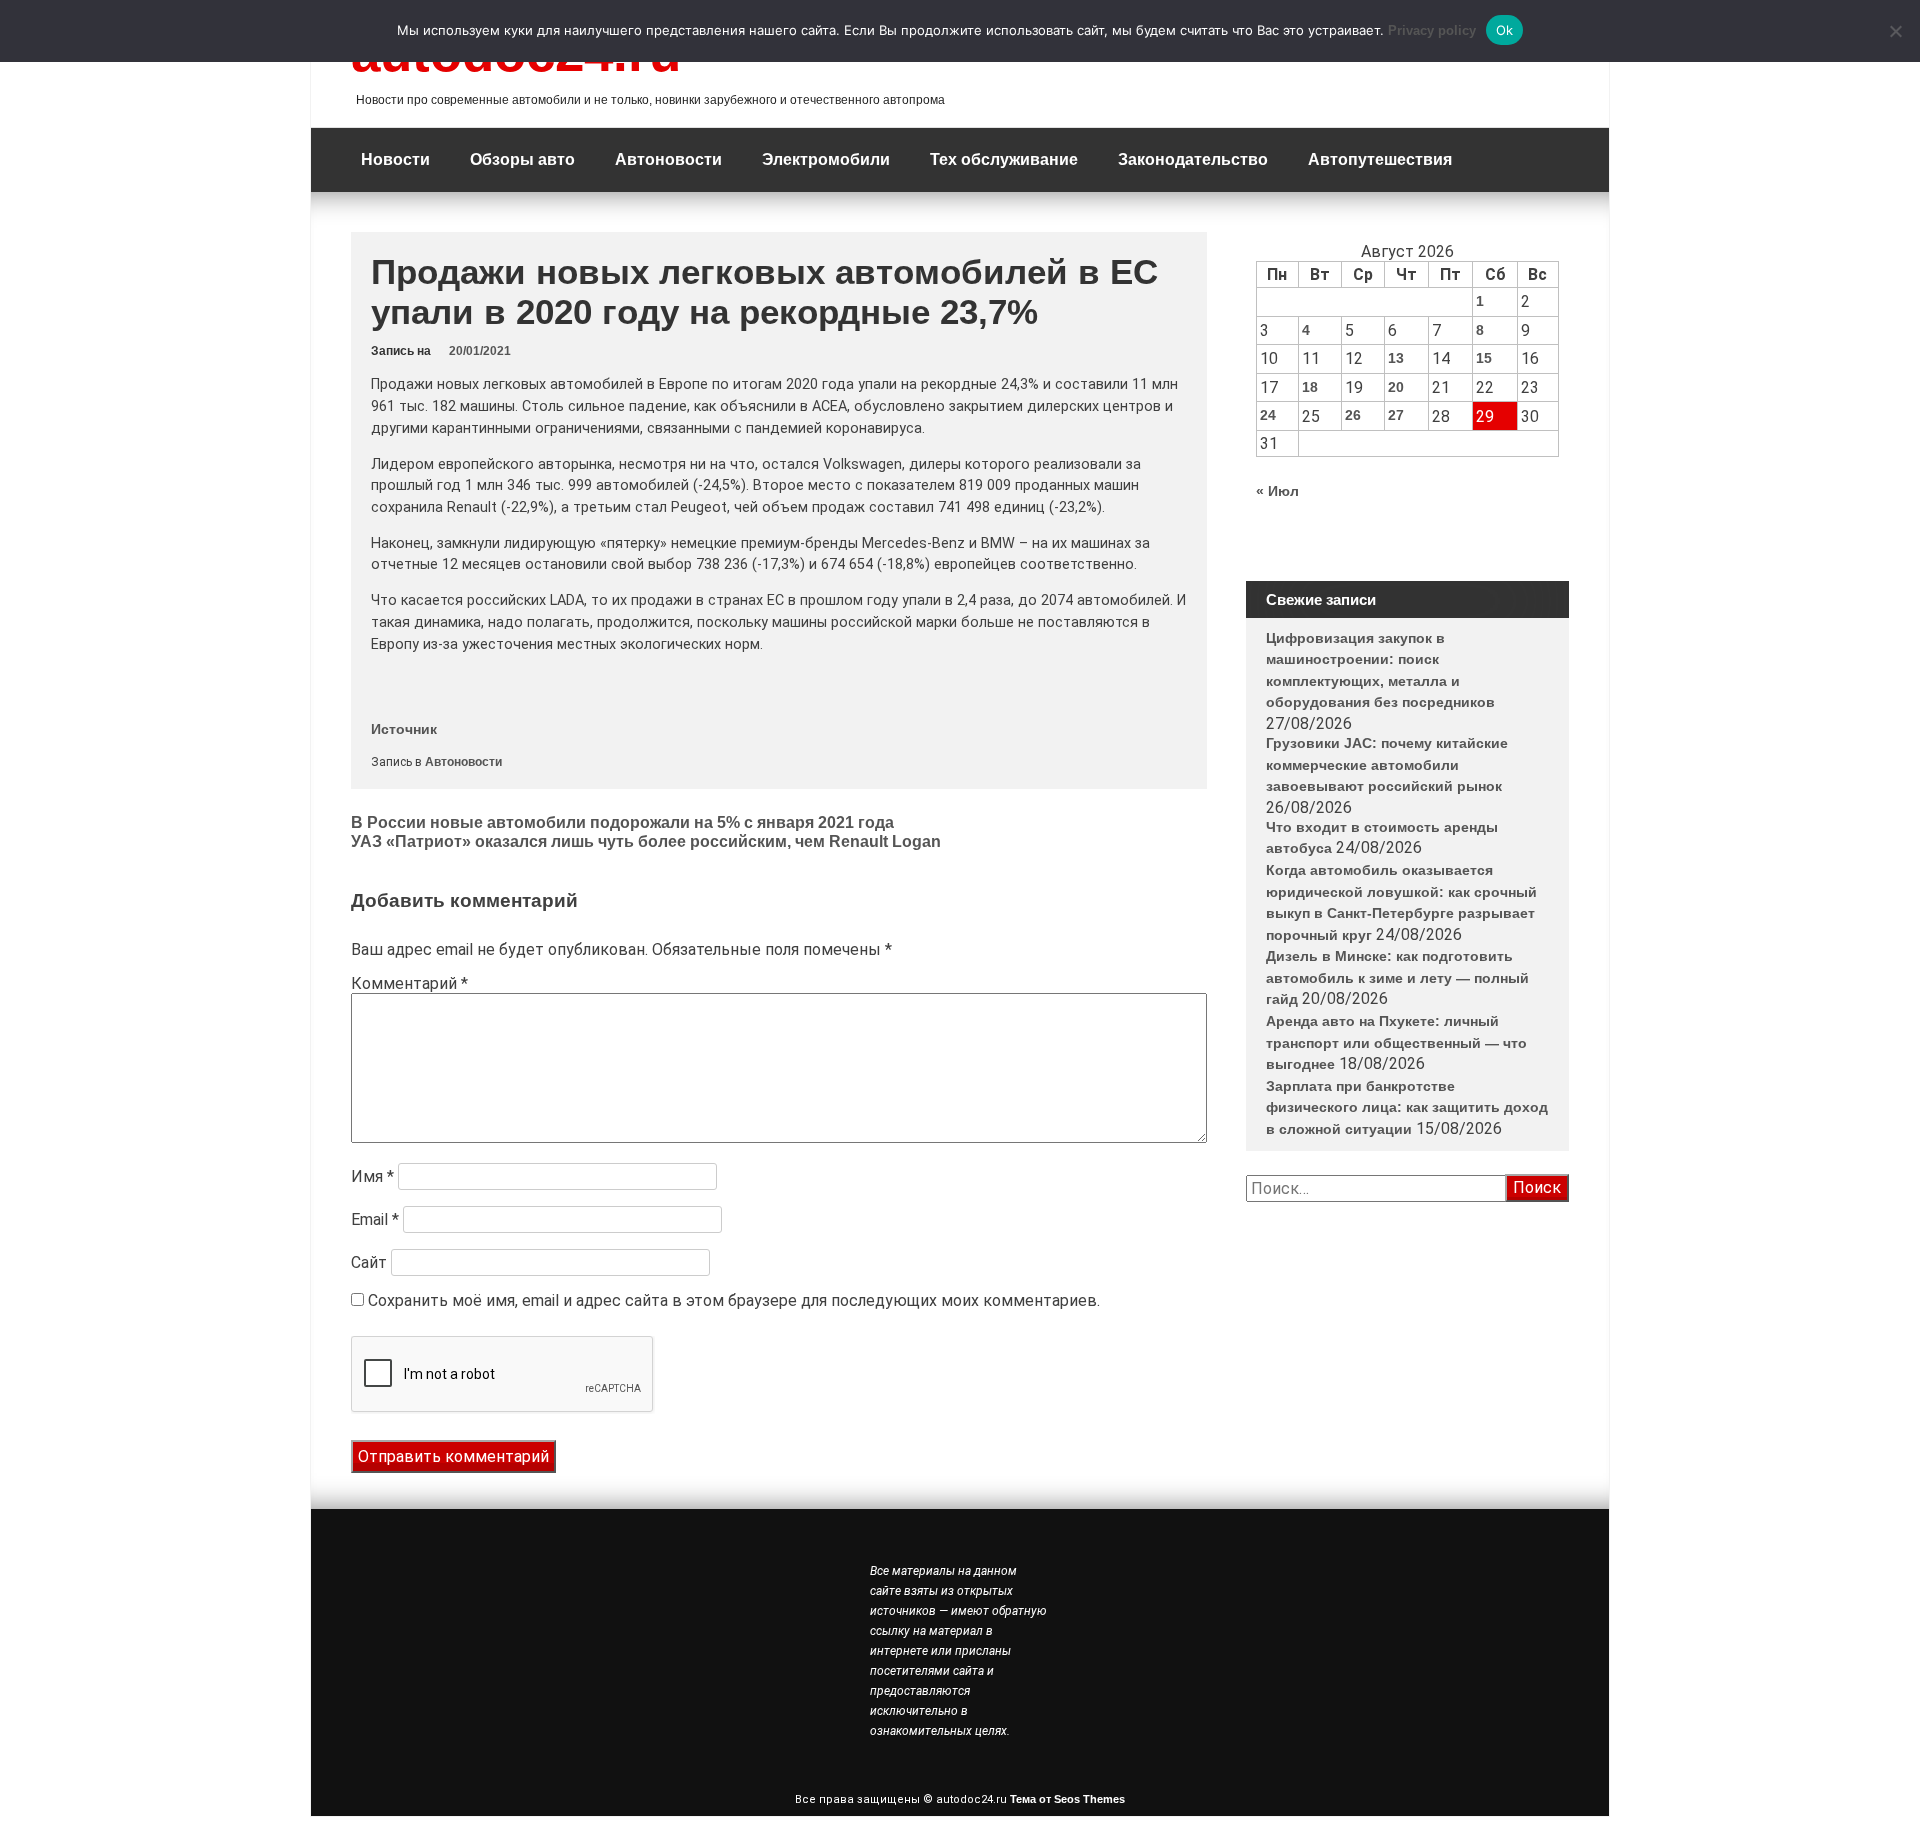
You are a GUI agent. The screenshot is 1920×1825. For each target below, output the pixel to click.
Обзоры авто (522, 159)
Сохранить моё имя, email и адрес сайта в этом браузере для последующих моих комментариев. (734, 1300)
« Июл (1277, 491)
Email (375, 1219)
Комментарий (409, 983)
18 (1310, 387)
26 (1353, 415)
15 (1484, 358)
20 (1396, 387)
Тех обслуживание (1004, 159)
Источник (404, 729)
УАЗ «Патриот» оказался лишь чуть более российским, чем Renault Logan (646, 841)
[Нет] (1895, 31)
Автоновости (668, 159)
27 (1396, 415)
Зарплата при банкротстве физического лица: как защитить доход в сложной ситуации (1407, 1107)
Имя (372, 1176)
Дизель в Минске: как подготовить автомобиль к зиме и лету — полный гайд (1397, 977)
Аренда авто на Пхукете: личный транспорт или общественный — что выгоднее (1396, 1042)
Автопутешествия (1380, 159)
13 (1396, 358)
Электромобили (826, 159)
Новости (395, 159)
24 (1268, 415)
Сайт (369, 1262)
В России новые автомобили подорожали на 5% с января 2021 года (622, 822)
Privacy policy (1432, 30)
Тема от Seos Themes (1067, 1799)
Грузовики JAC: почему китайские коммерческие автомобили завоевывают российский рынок (1387, 764)
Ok (1505, 30)
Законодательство (1193, 159)
